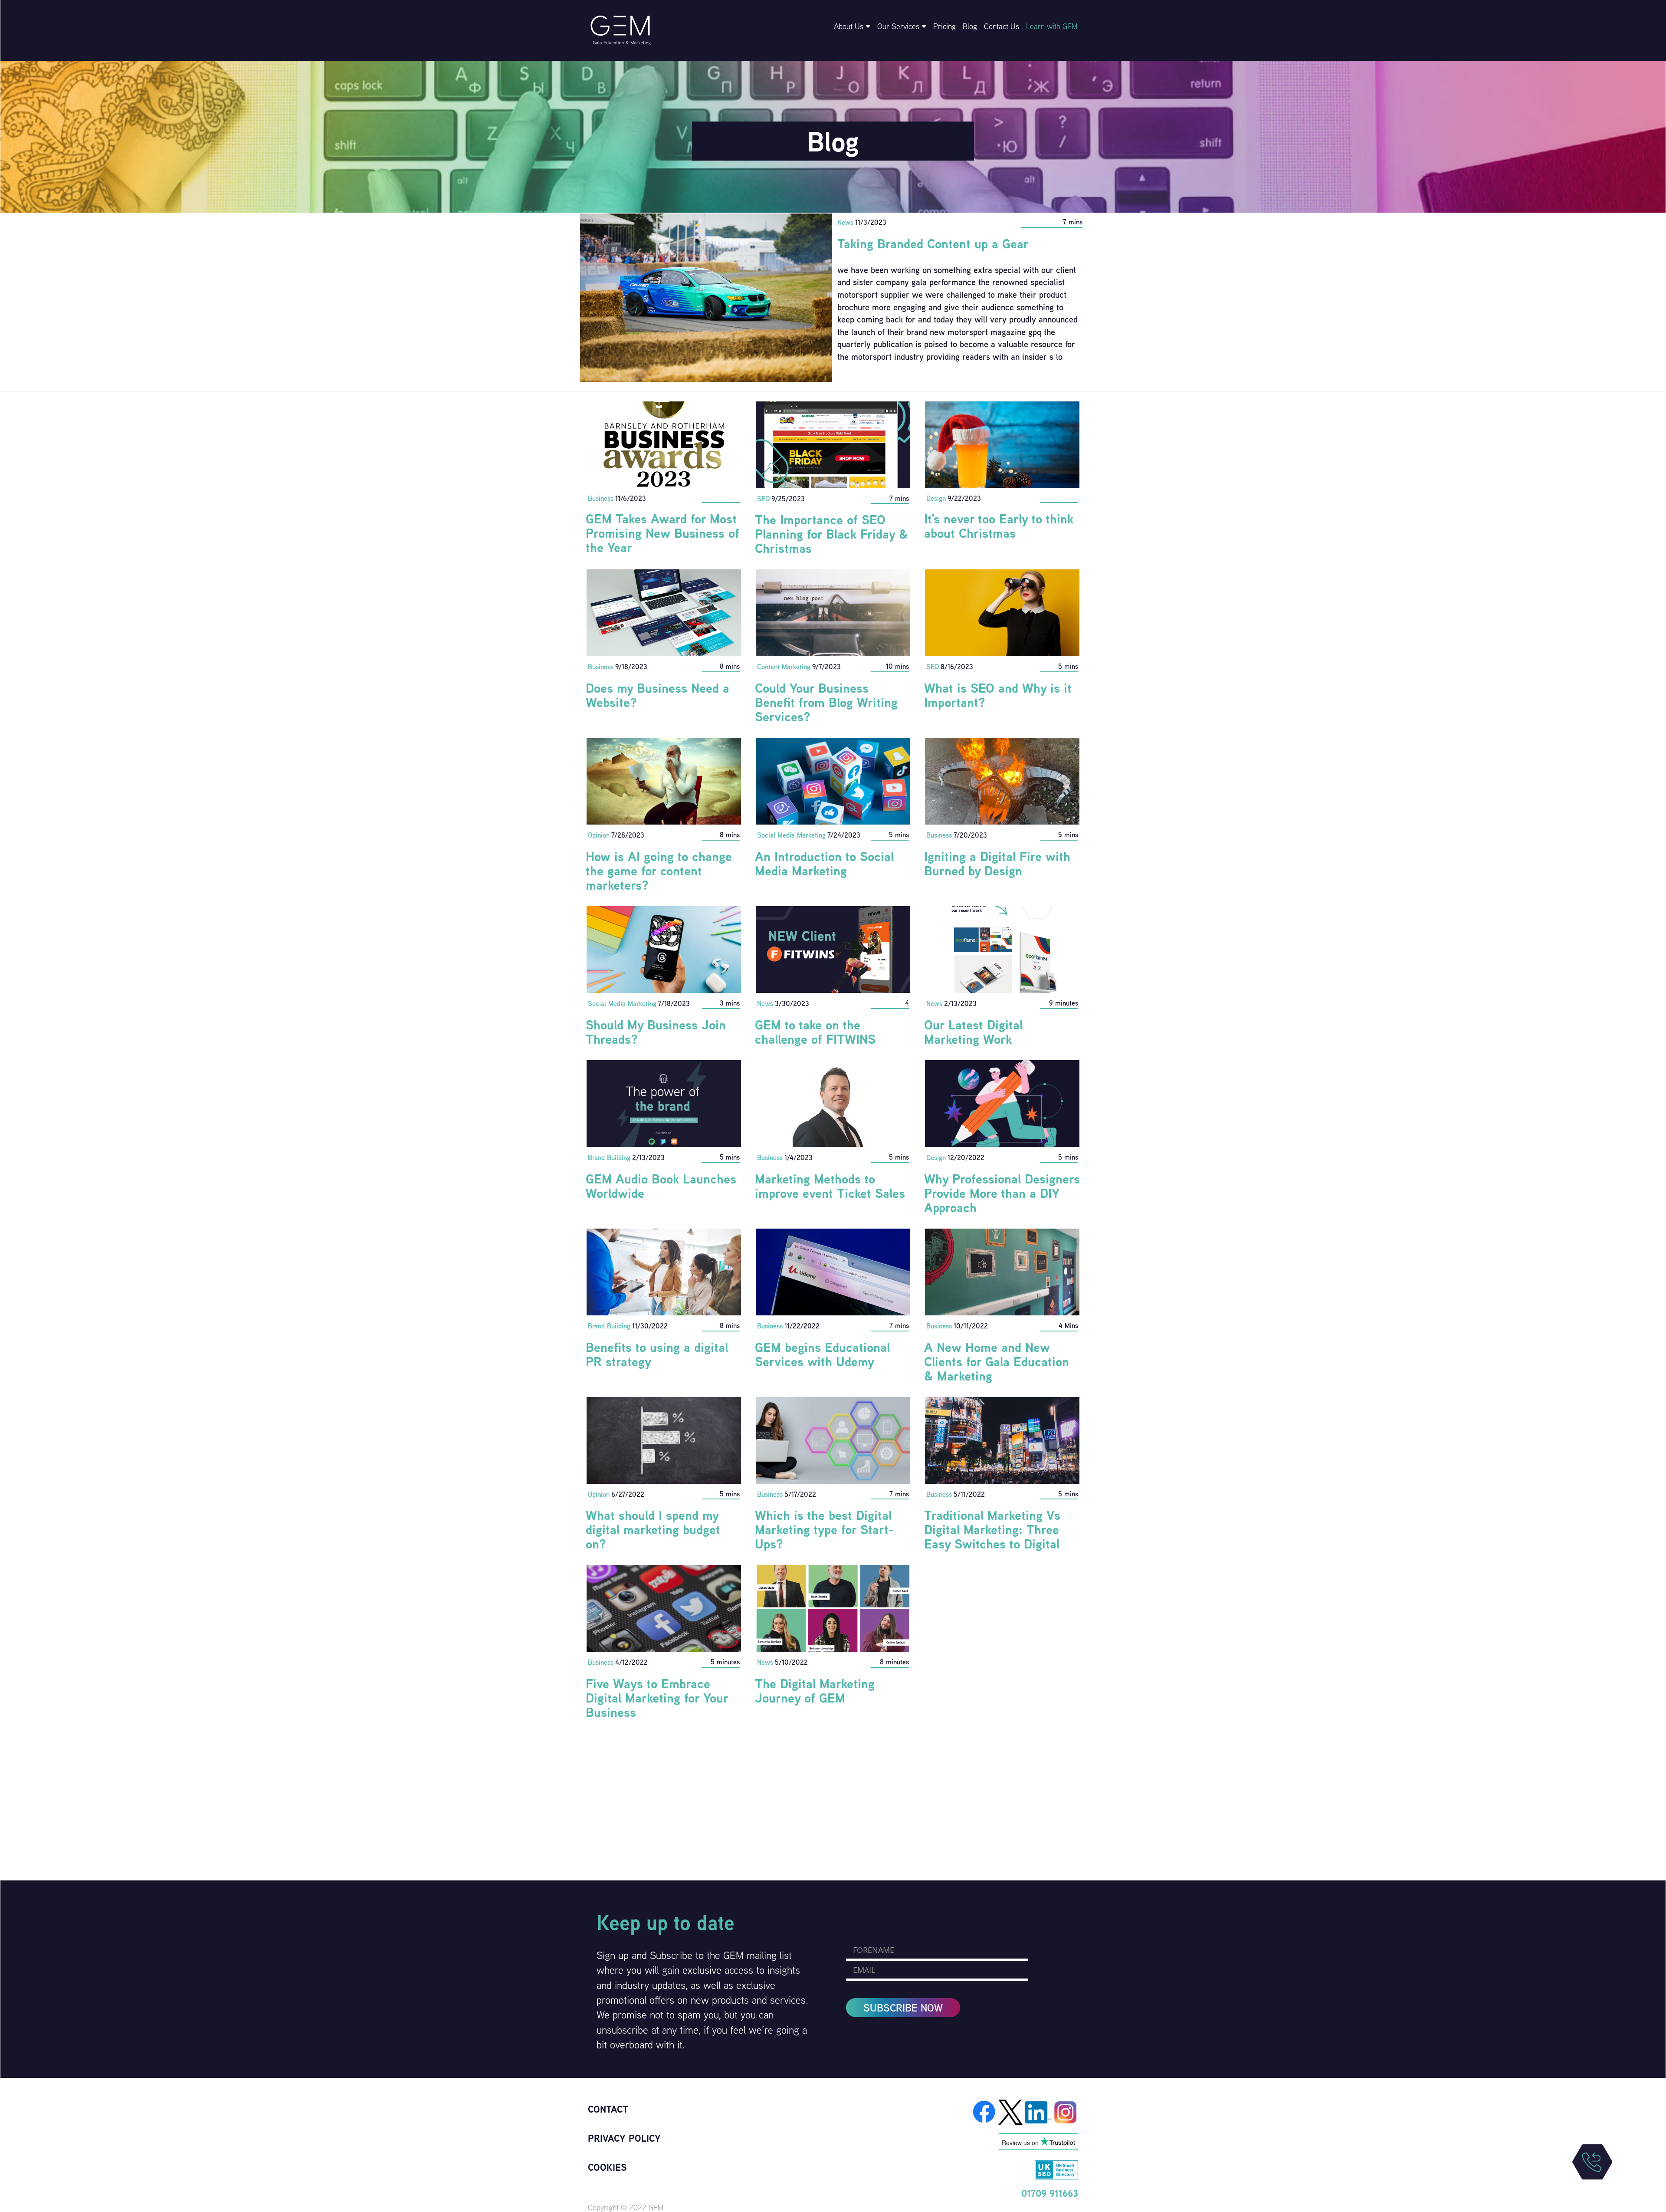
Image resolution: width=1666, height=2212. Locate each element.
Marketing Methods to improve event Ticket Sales (830, 1186)
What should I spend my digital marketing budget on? (653, 1529)
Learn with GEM (1052, 26)
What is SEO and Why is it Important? (998, 695)
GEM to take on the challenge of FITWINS (815, 1032)
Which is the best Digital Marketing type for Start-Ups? (824, 1529)
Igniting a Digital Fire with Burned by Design (997, 863)
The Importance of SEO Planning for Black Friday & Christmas (831, 534)
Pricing (945, 26)
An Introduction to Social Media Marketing (824, 863)
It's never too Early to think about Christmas (999, 526)
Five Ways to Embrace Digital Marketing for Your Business (657, 1698)
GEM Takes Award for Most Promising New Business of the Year (662, 533)
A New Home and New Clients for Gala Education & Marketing (997, 1361)
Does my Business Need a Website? (658, 695)
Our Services (899, 26)
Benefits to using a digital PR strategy (657, 1354)
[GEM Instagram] (1066, 2111)
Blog (970, 26)
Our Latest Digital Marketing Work (973, 1032)
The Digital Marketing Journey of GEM (815, 1691)
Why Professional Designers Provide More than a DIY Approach (1002, 1193)
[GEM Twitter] (1012, 2111)
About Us (850, 26)
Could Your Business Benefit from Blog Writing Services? (826, 702)
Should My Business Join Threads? (656, 1032)
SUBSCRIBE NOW (903, 2008)
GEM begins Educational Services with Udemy (822, 1354)
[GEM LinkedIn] (1039, 2111)
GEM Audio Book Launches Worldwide (661, 1186)
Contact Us (1002, 26)
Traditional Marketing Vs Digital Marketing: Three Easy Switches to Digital (992, 1529)
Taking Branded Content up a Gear (933, 243)
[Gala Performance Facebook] (985, 2111)
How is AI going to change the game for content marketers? (659, 871)
